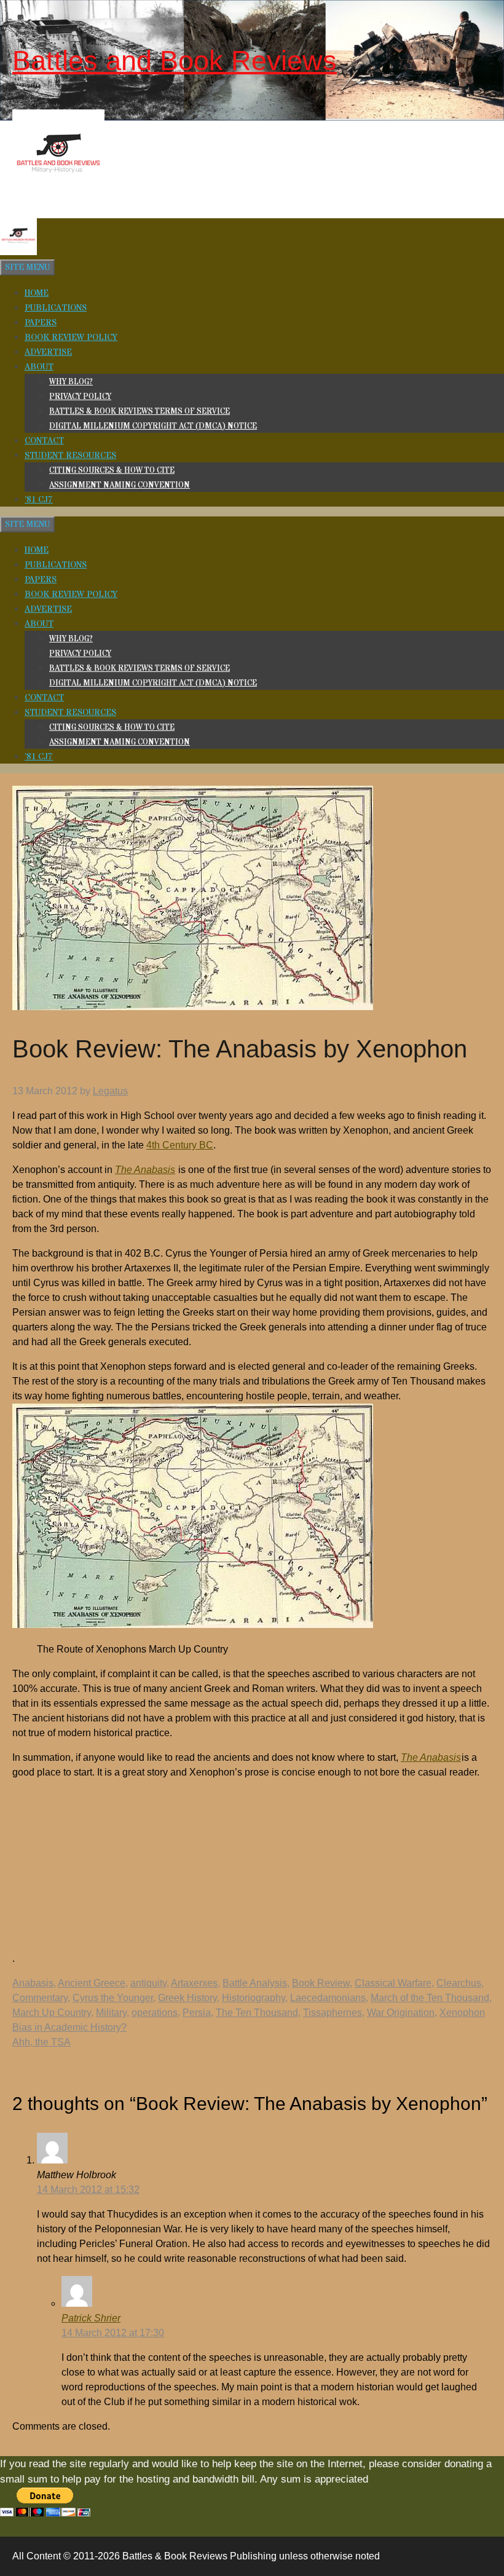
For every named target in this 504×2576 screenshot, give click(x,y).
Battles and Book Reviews (175, 61)
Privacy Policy (80, 397)
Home (37, 293)
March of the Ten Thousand (430, 1998)
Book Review (321, 1983)
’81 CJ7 (39, 500)
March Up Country (52, 2013)
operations (155, 2013)
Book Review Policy (71, 338)
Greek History (187, 1998)
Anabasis (33, 1983)
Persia (197, 2013)
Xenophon (462, 2013)
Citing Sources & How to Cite (112, 470)
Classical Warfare (393, 1983)
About (39, 367)
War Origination (401, 2013)
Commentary (40, 1998)
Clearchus (459, 1983)
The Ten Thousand (257, 2013)
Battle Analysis (255, 1983)
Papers (41, 323)
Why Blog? (71, 382)
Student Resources (70, 456)
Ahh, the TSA (41, 2042)
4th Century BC (180, 1145)
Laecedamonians (328, 1998)
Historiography (254, 1998)
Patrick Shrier (91, 2318)
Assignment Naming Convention (120, 485)
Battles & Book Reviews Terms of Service (140, 411)
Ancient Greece (92, 1983)
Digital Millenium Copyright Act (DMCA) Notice (153, 426)
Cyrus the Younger (113, 1998)
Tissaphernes (333, 2013)
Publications (56, 308)
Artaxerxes (194, 1983)
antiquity (148, 1983)
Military (111, 2013)
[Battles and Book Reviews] (18, 253)
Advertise (48, 352)
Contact (44, 441)
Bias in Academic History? (69, 2027)
